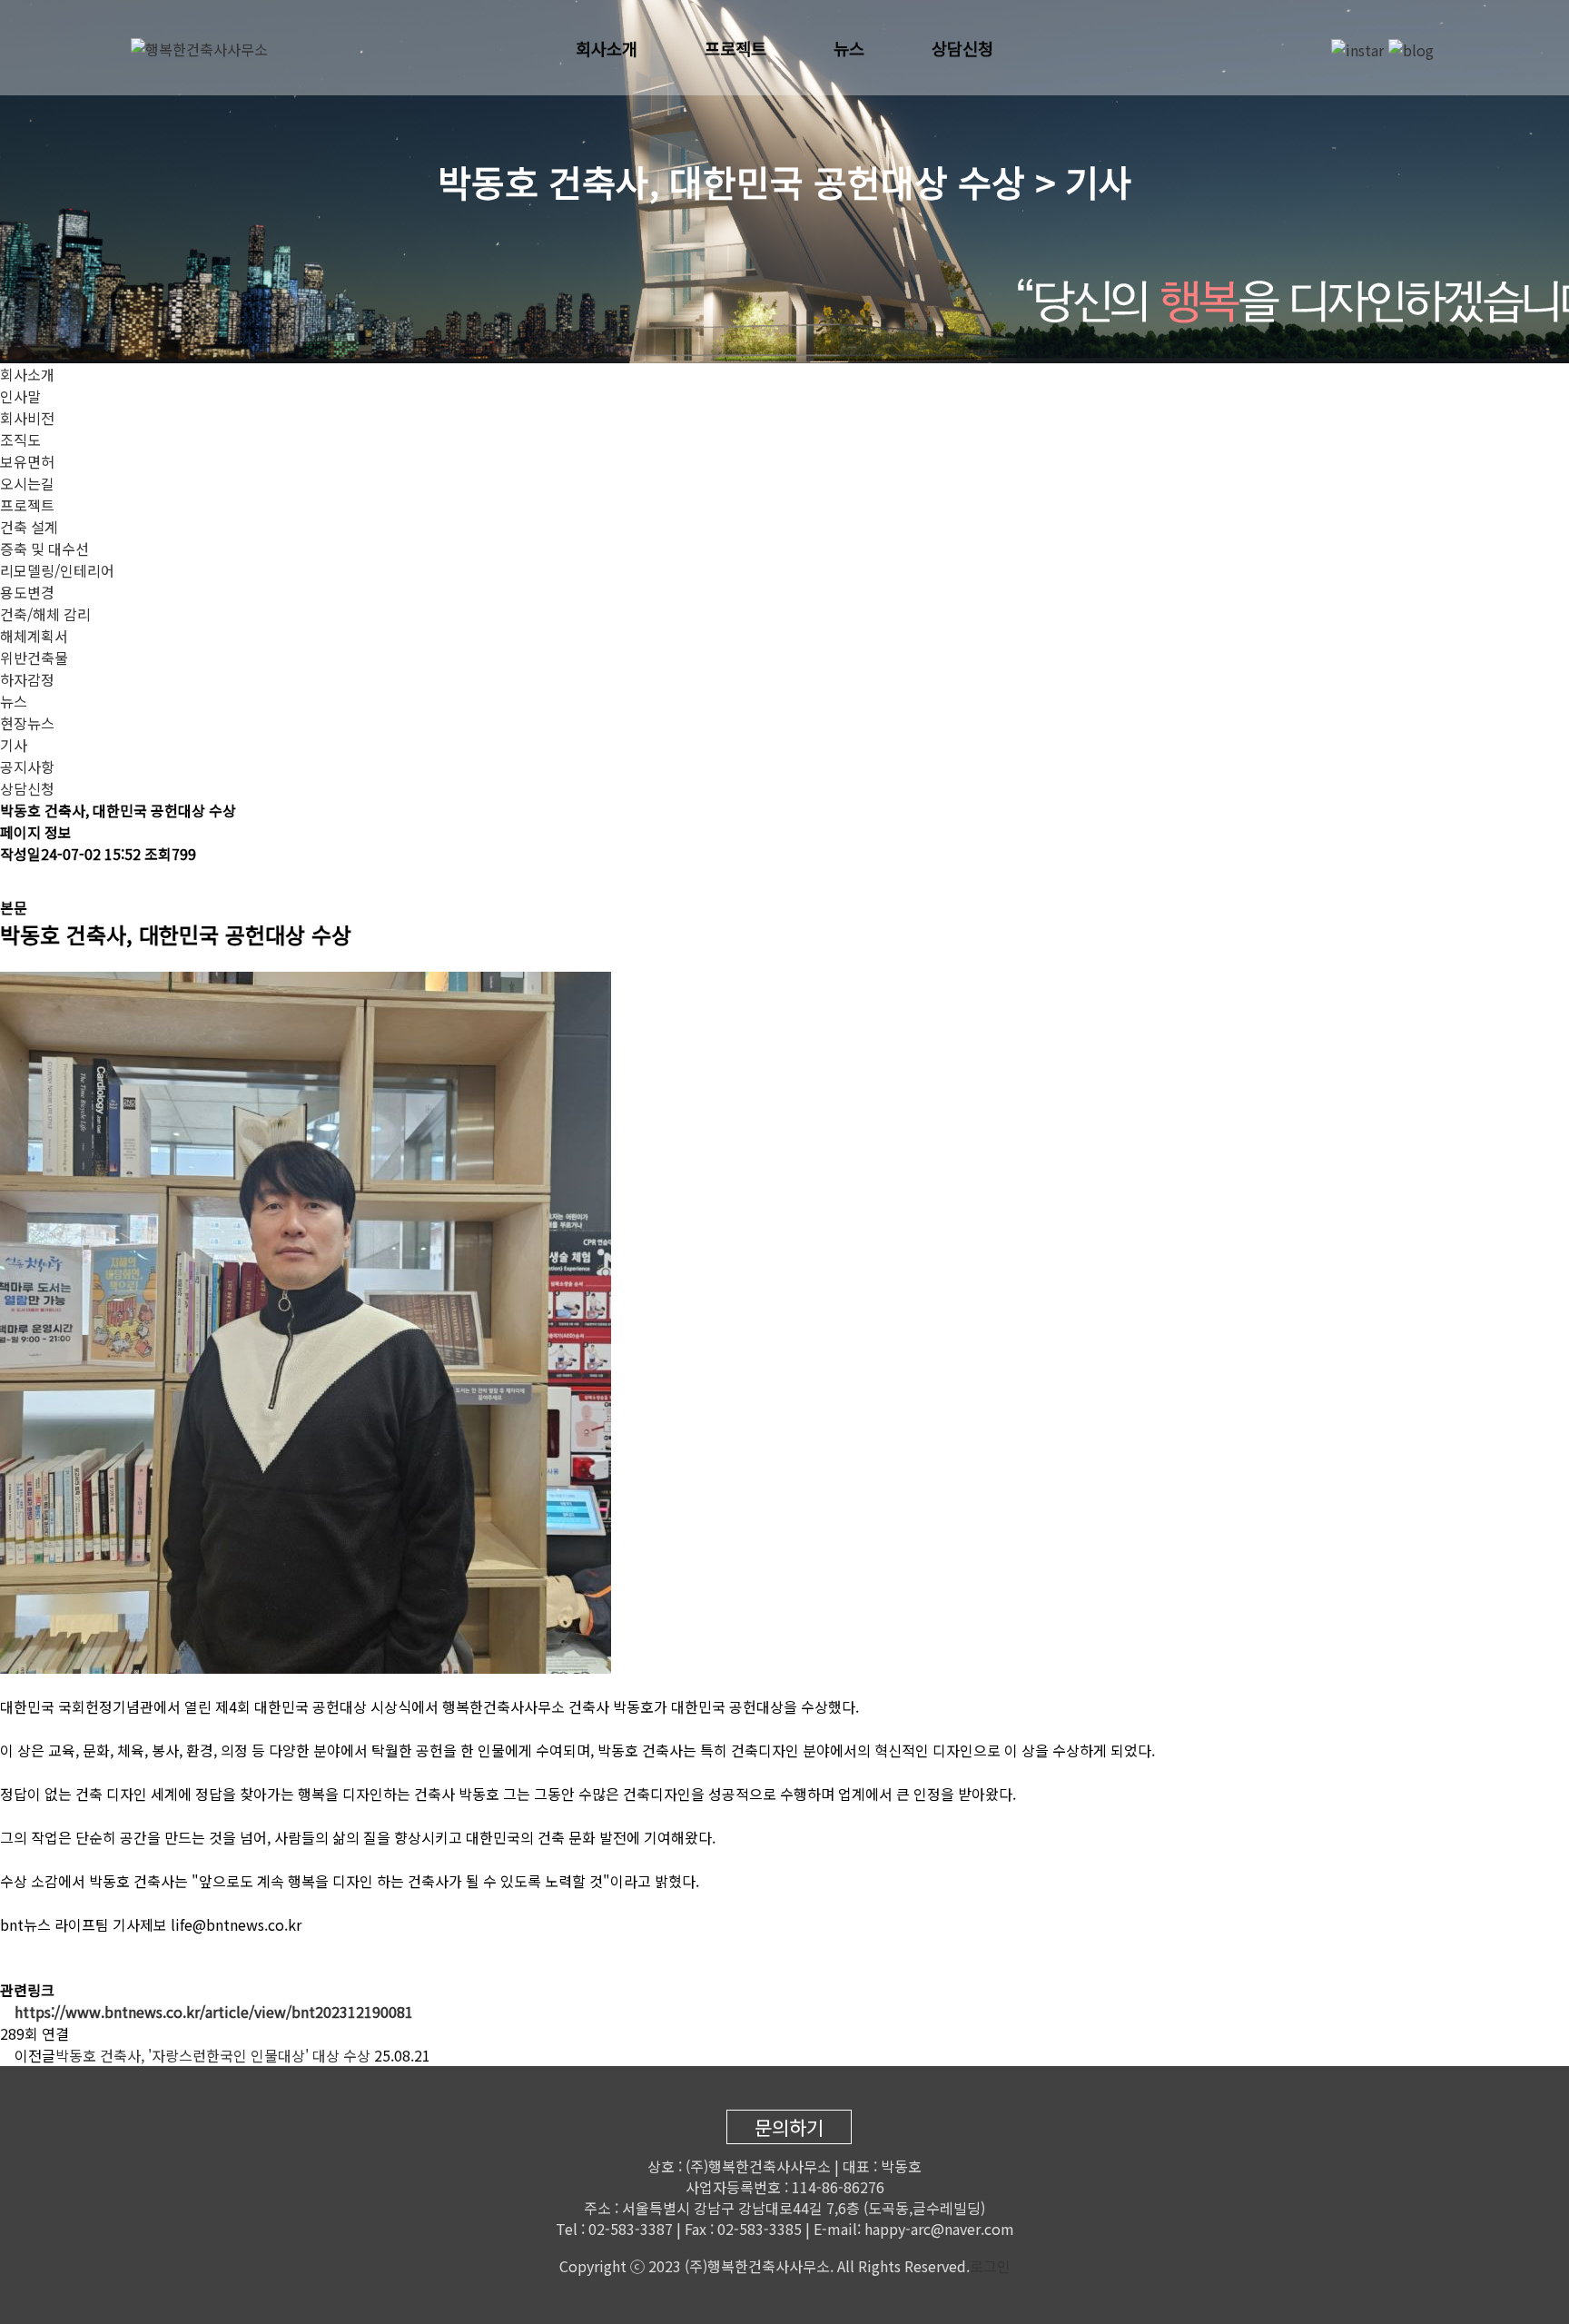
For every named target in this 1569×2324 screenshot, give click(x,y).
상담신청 (962, 48)
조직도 (20, 440)
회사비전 (27, 418)
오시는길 (27, 483)
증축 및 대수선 (44, 549)
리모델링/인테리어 (57, 570)
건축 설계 (29, 527)
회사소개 (607, 48)
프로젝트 (735, 48)
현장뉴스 (27, 723)
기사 (14, 745)
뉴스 (849, 48)
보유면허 (27, 461)
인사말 (20, 396)
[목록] (17, 880)
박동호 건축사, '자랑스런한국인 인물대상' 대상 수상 (213, 2055)
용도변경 (27, 592)
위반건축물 (34, 658)
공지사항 (27, 766)
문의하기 (789, 2127)
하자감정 (27, 679)
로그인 (990, 2266)
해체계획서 (34, 636)
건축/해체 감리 (45, 614)
